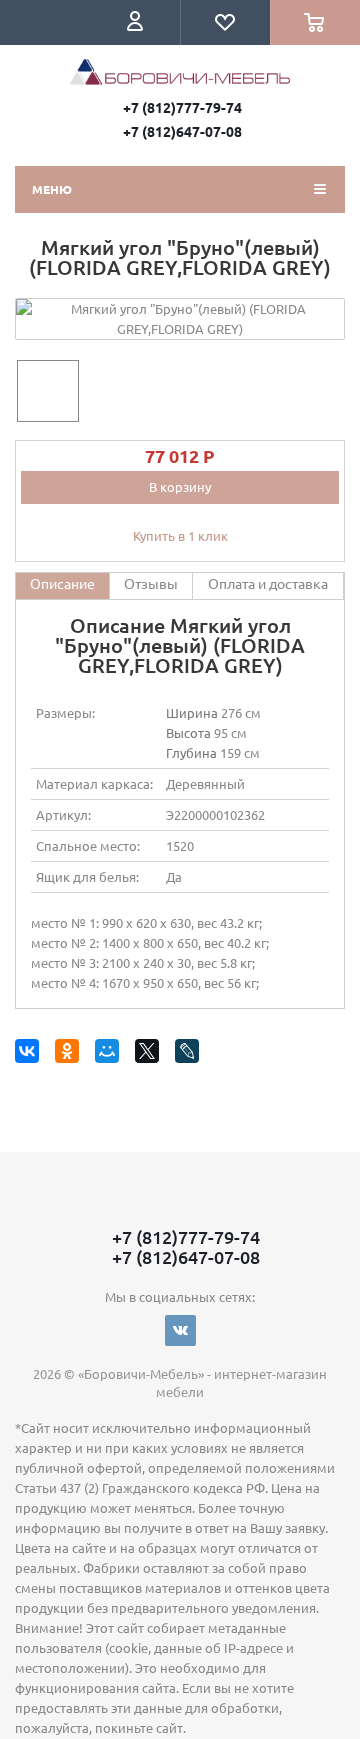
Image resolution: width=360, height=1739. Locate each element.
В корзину (180, 486)
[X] (150, 1054)
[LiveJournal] (190, 1054)
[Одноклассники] (70, 1054)
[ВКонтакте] (30, 1054)
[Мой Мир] (110, 1054)
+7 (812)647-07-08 (182, 131)
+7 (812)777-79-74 (182, 107)
